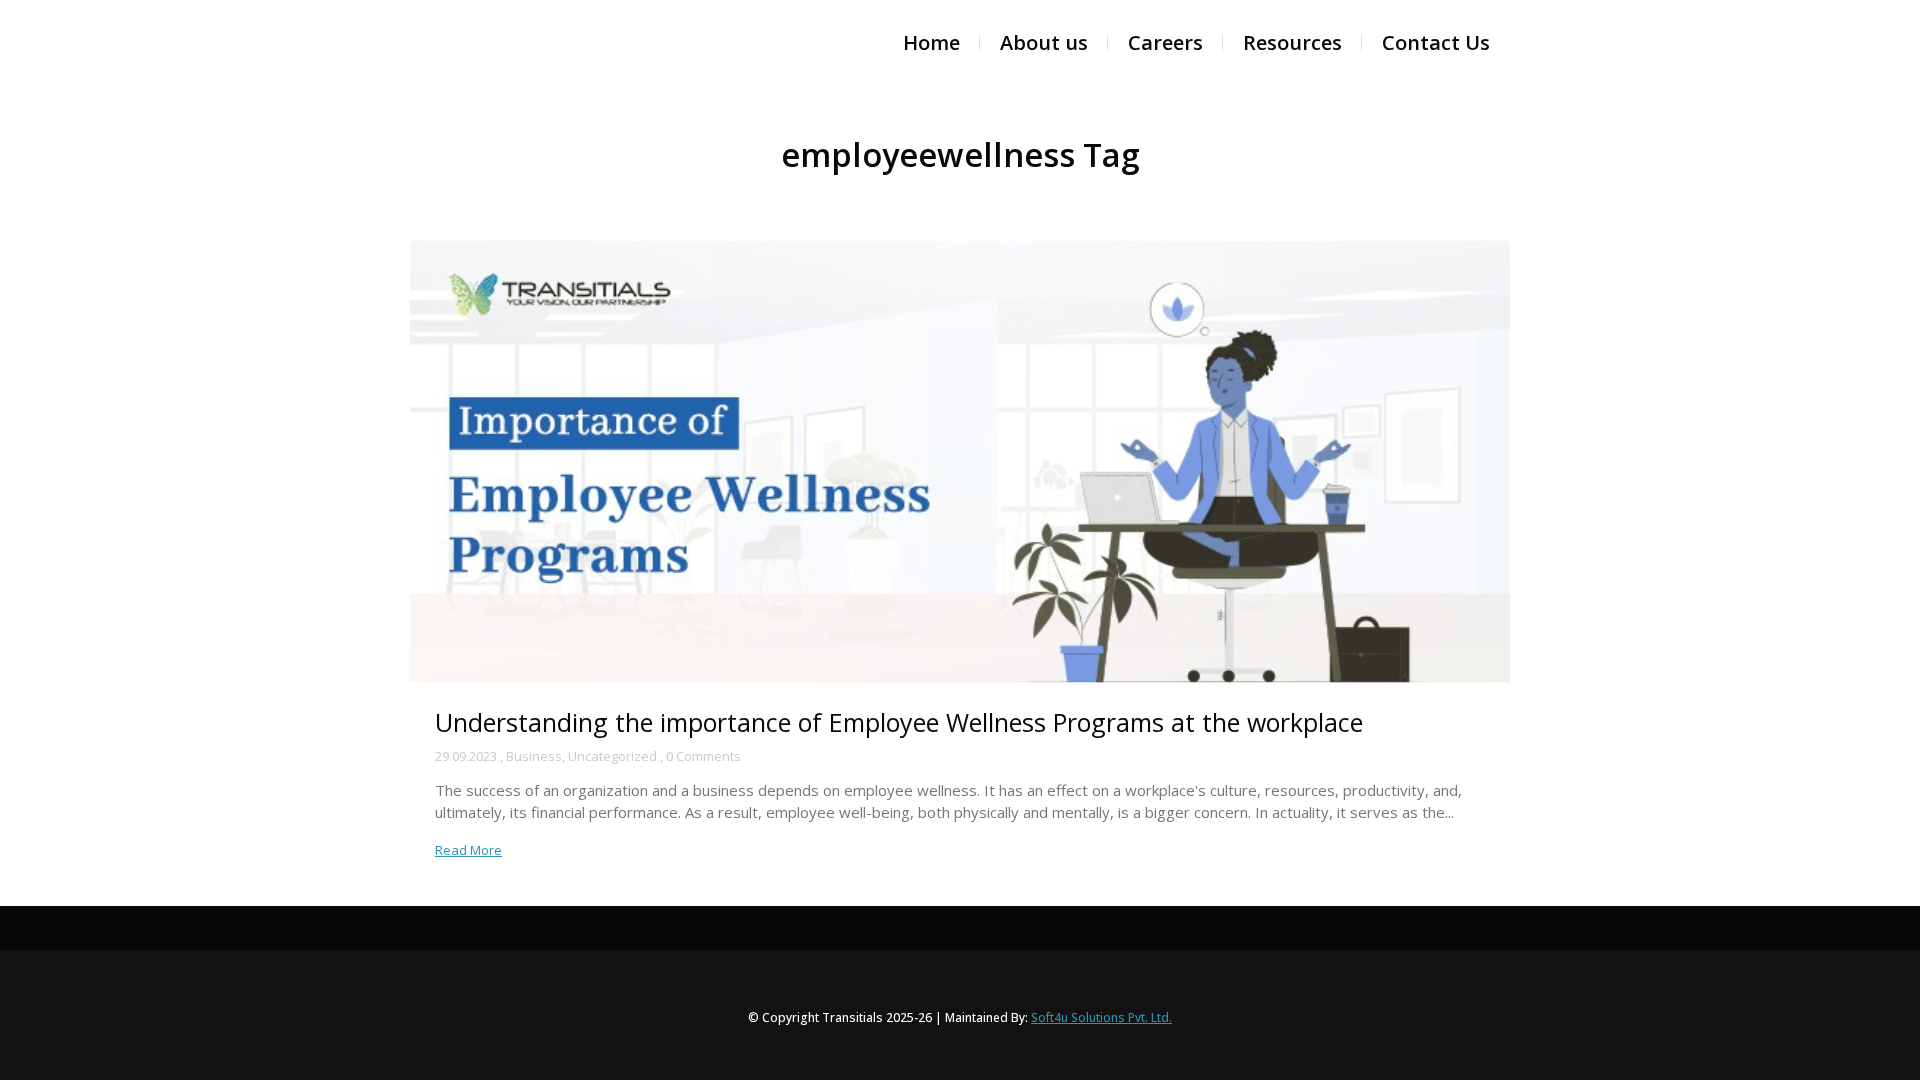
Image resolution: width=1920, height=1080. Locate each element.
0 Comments (703, 756)
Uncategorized (612, 756)
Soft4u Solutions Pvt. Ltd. (1101, 1017)
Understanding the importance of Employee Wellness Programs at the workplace (899, 722)
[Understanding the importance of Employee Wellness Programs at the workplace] (960, 461)
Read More (468, 850)
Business (534, 756)
